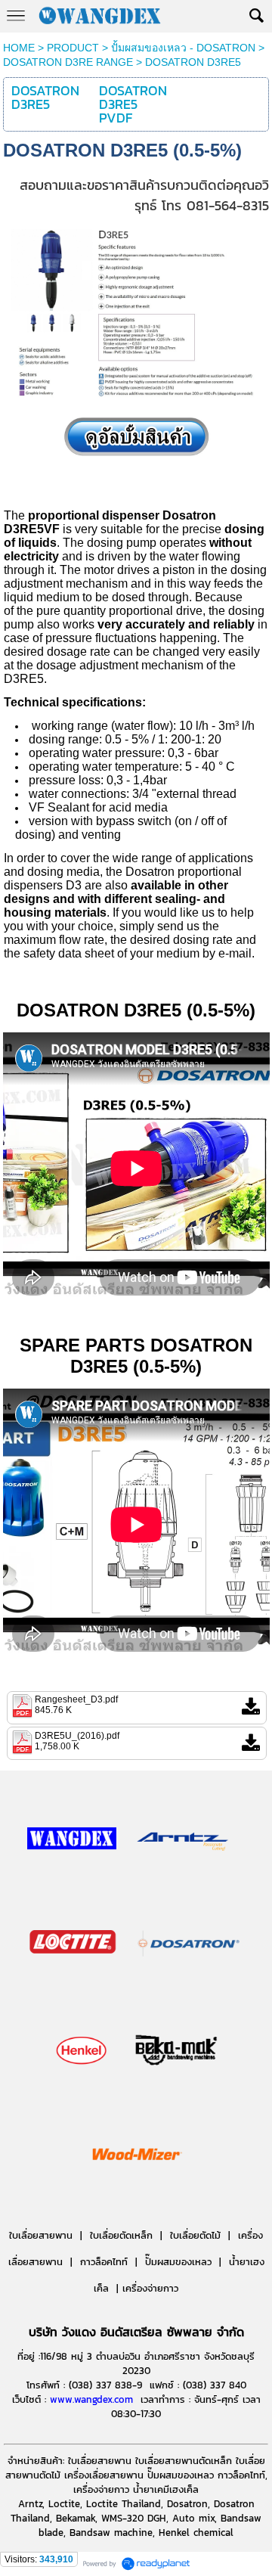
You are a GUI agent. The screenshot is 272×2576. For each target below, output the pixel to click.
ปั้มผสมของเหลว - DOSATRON (183, 48)
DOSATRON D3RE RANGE (68, 62)
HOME (19, 48)
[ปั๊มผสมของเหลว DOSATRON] (190, 1988)
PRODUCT (73, 48)
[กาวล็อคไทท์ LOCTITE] (73, 1988)
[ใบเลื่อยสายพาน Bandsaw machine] (183, 1883)
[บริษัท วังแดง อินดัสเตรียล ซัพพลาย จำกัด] (72, 1883)
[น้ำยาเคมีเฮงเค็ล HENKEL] (82, 2096)
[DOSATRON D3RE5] (136, 400)
